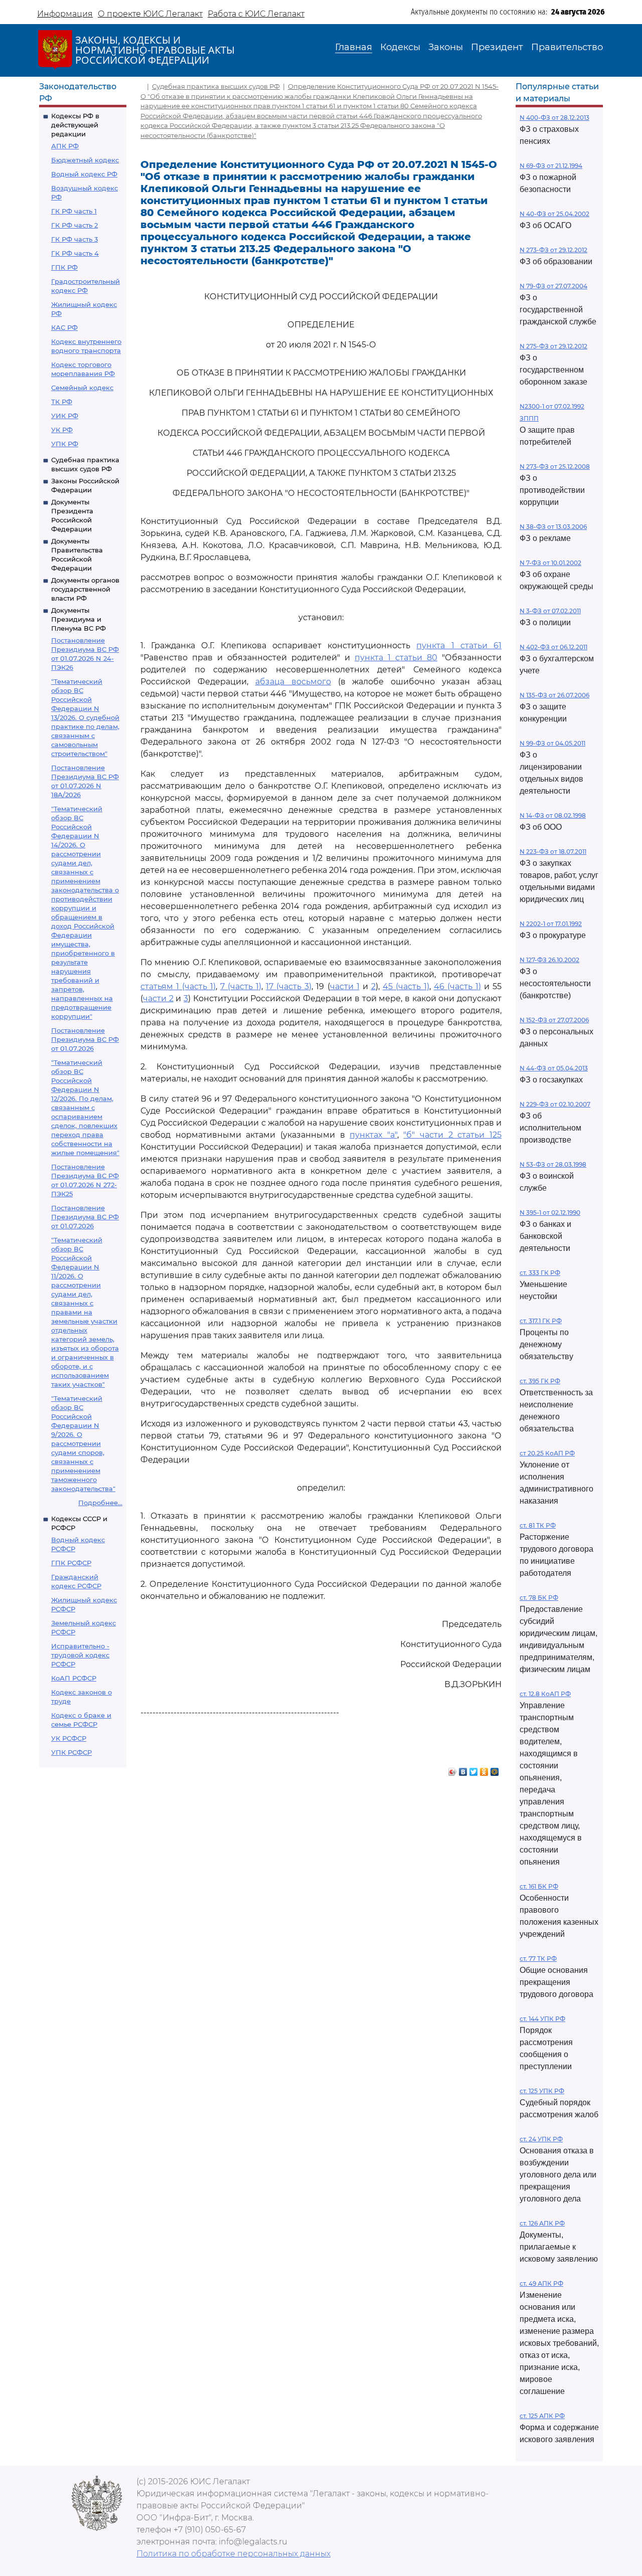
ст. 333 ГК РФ (540, 1273)
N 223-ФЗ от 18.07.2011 (553, 852)
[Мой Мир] (495, 1769)
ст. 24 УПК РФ (541, 2139)
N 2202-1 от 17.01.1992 (551, 924)
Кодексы (400, 47)
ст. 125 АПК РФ (542, 2416)
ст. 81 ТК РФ (538, 1525)
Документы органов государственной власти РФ (85, 589)
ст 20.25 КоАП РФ (547, 1453)
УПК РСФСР (71, 1752)
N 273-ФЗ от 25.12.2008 (555, 467)
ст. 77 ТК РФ (538, 1959)
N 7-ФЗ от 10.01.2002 (550, 563)
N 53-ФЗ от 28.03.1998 (553, 1164)
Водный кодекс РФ (84, 174)
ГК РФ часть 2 (74, 225)
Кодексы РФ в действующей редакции (75, 125)
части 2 (158, 998)
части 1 (345, 986)
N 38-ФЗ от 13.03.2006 (553, 527)
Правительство (567, 47)
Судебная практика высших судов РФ (216, 86)
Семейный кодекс (82, 388)
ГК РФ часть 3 (74, 239)
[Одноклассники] (484, 1769)
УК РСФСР (69, 1738)
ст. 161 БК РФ (539, 1886)
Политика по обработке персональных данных (233, 2554)
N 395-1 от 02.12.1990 (550, 1213)
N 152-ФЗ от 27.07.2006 (554, 1020)
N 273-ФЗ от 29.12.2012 (553, 250)
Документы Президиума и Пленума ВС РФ (78, 619)
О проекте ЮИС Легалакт (150, 14)
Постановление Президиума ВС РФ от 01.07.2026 (85, 1039)
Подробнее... (100, 1503)
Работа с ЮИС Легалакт (256, 14)
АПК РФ (65, 146)
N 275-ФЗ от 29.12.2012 (553, 346)
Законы (446, 47)
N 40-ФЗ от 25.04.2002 (554, 214)
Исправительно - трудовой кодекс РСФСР (80, 1655)
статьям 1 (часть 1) (178, 986)
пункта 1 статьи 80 (396, 658)
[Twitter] (474, 1769)
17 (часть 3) (289, 986)
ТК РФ (62, 402)
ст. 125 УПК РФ (542, 2091)
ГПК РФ (64, 267)
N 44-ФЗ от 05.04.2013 (554, 1068)
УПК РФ (65, 444)
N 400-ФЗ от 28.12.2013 (554, 118)
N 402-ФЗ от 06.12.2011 (553, 647)
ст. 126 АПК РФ (542, 2223)
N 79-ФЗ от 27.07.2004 (553, 286)
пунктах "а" (373, 1135)
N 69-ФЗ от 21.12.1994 (551, 166)
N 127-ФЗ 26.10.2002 (549, 960)
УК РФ (62, 430)
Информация (65, 14)
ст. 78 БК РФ (539, 1598)
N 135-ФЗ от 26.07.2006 (554, 695)
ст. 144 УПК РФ (542, 2019)
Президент (497, 47)
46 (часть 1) (457, 986)
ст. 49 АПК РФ (541, 2283)
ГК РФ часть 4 (75, 253)
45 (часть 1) (406, 986)
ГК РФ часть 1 (74, 211)
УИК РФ (65, 416)
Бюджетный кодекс (85, 160)
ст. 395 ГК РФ (540, 1381)
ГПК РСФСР (71, 1563)
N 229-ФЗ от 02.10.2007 (555, 1104)
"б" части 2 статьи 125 (452, 1135)
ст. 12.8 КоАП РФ (545, 1694)
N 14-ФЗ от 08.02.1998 (553, 815)
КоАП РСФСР (74, 1678)
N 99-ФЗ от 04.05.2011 (552, 743)
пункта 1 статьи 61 (459, 646)
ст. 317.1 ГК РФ (541, 1321)
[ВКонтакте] (463, 1769)
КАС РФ (64, 327)
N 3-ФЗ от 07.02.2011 (550, 611)
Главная (354, 47)
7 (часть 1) (241, 986)
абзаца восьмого (293, 682)
